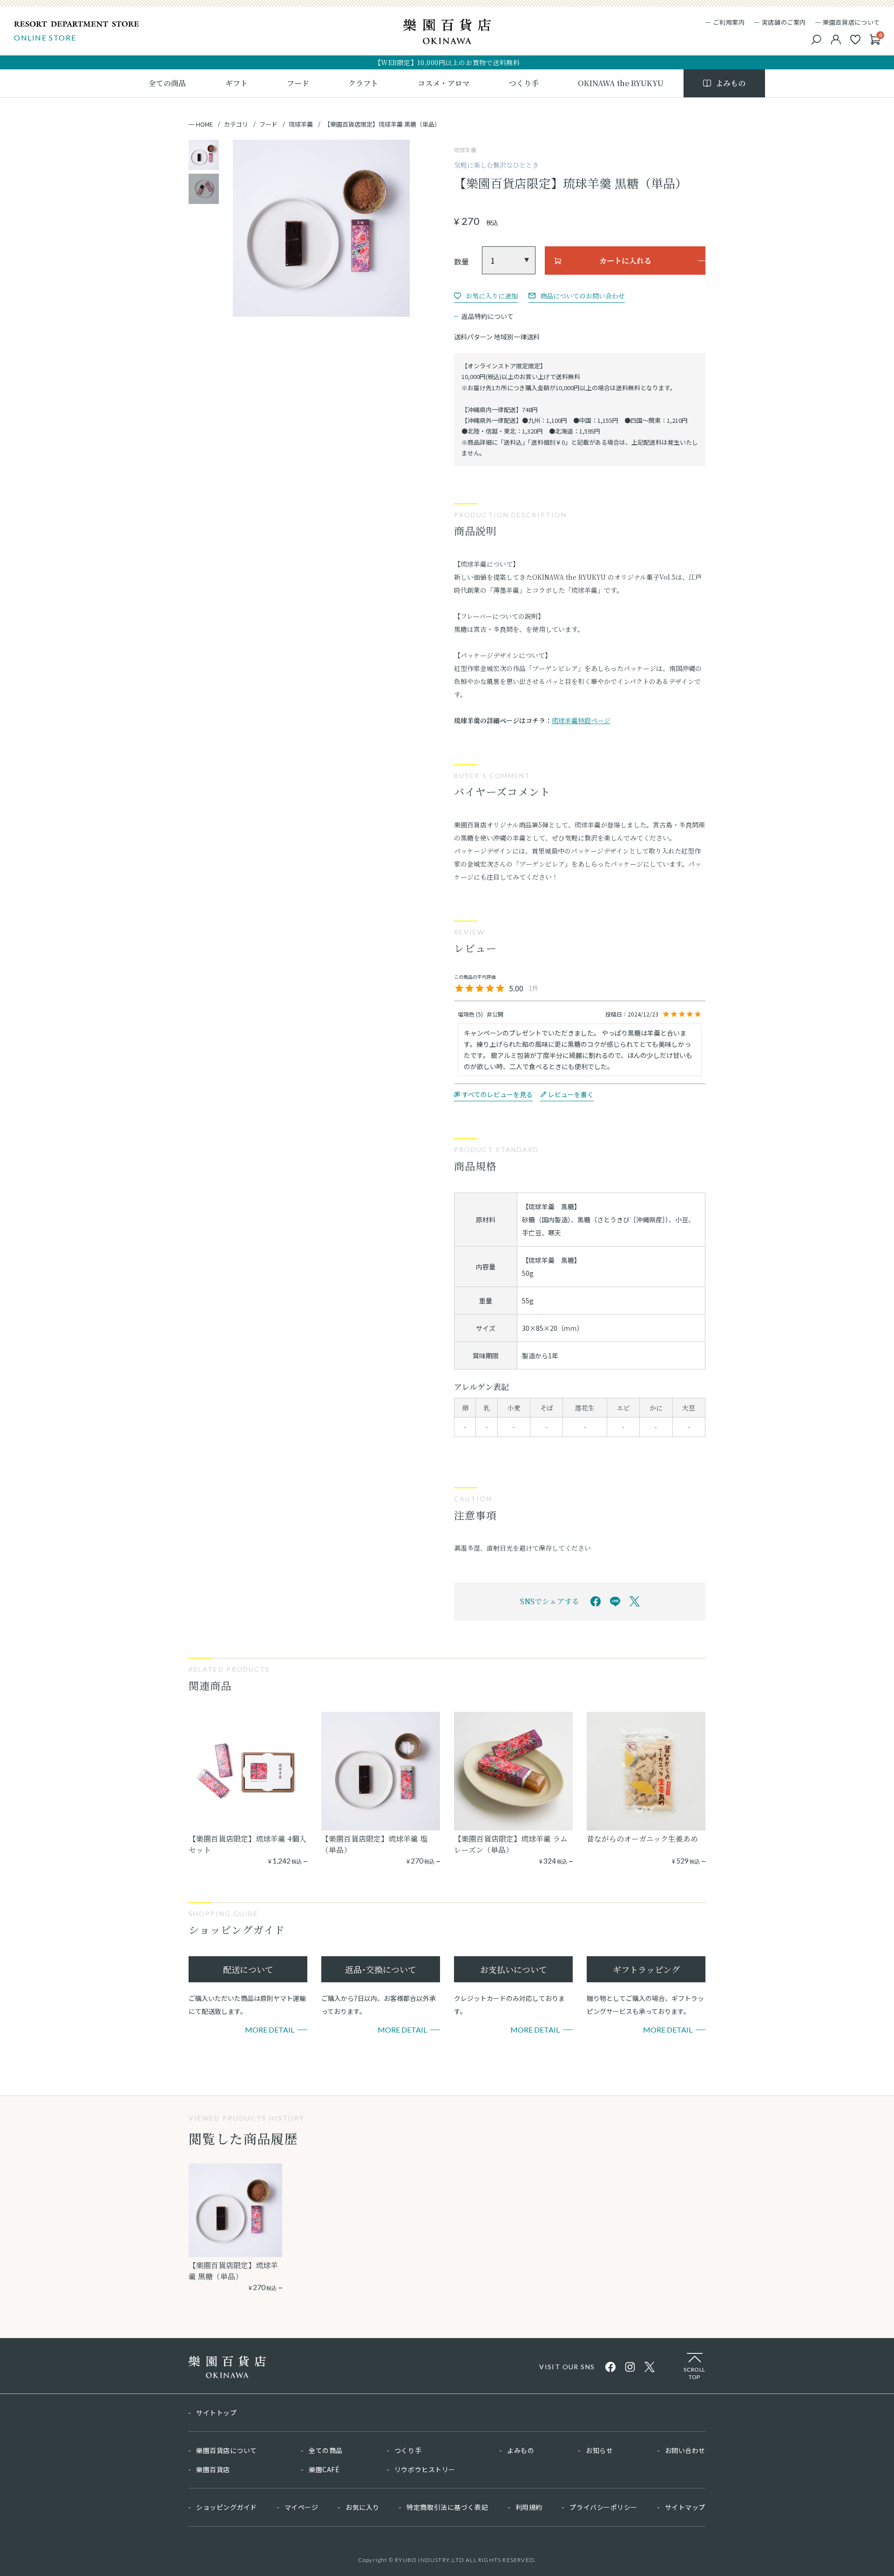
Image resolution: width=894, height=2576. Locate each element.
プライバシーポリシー (603, 2507)
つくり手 (408, 2450)
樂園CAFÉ (324, 2469)
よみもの (521, 2450)
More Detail (270, 2030)
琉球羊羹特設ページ (581, 720)
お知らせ (599, 2450)
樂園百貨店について (851, 22)
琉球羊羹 (301, 124)
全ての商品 (326, 2450)
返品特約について (488, 316)
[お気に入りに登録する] (486, 296)
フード (268, 124)
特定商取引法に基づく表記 (447, 2507)
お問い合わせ (685, 2450)
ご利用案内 (729, 22)
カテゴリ (236, 124)
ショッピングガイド (227, 2507)
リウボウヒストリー (425, 2469)
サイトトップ (216, 2413)
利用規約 (529, 2507)
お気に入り (362, 2507)
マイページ (301, 2507)
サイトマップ (685, 2507)
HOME (204, 124)
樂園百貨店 (213, 2469)
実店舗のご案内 (784, 22)
